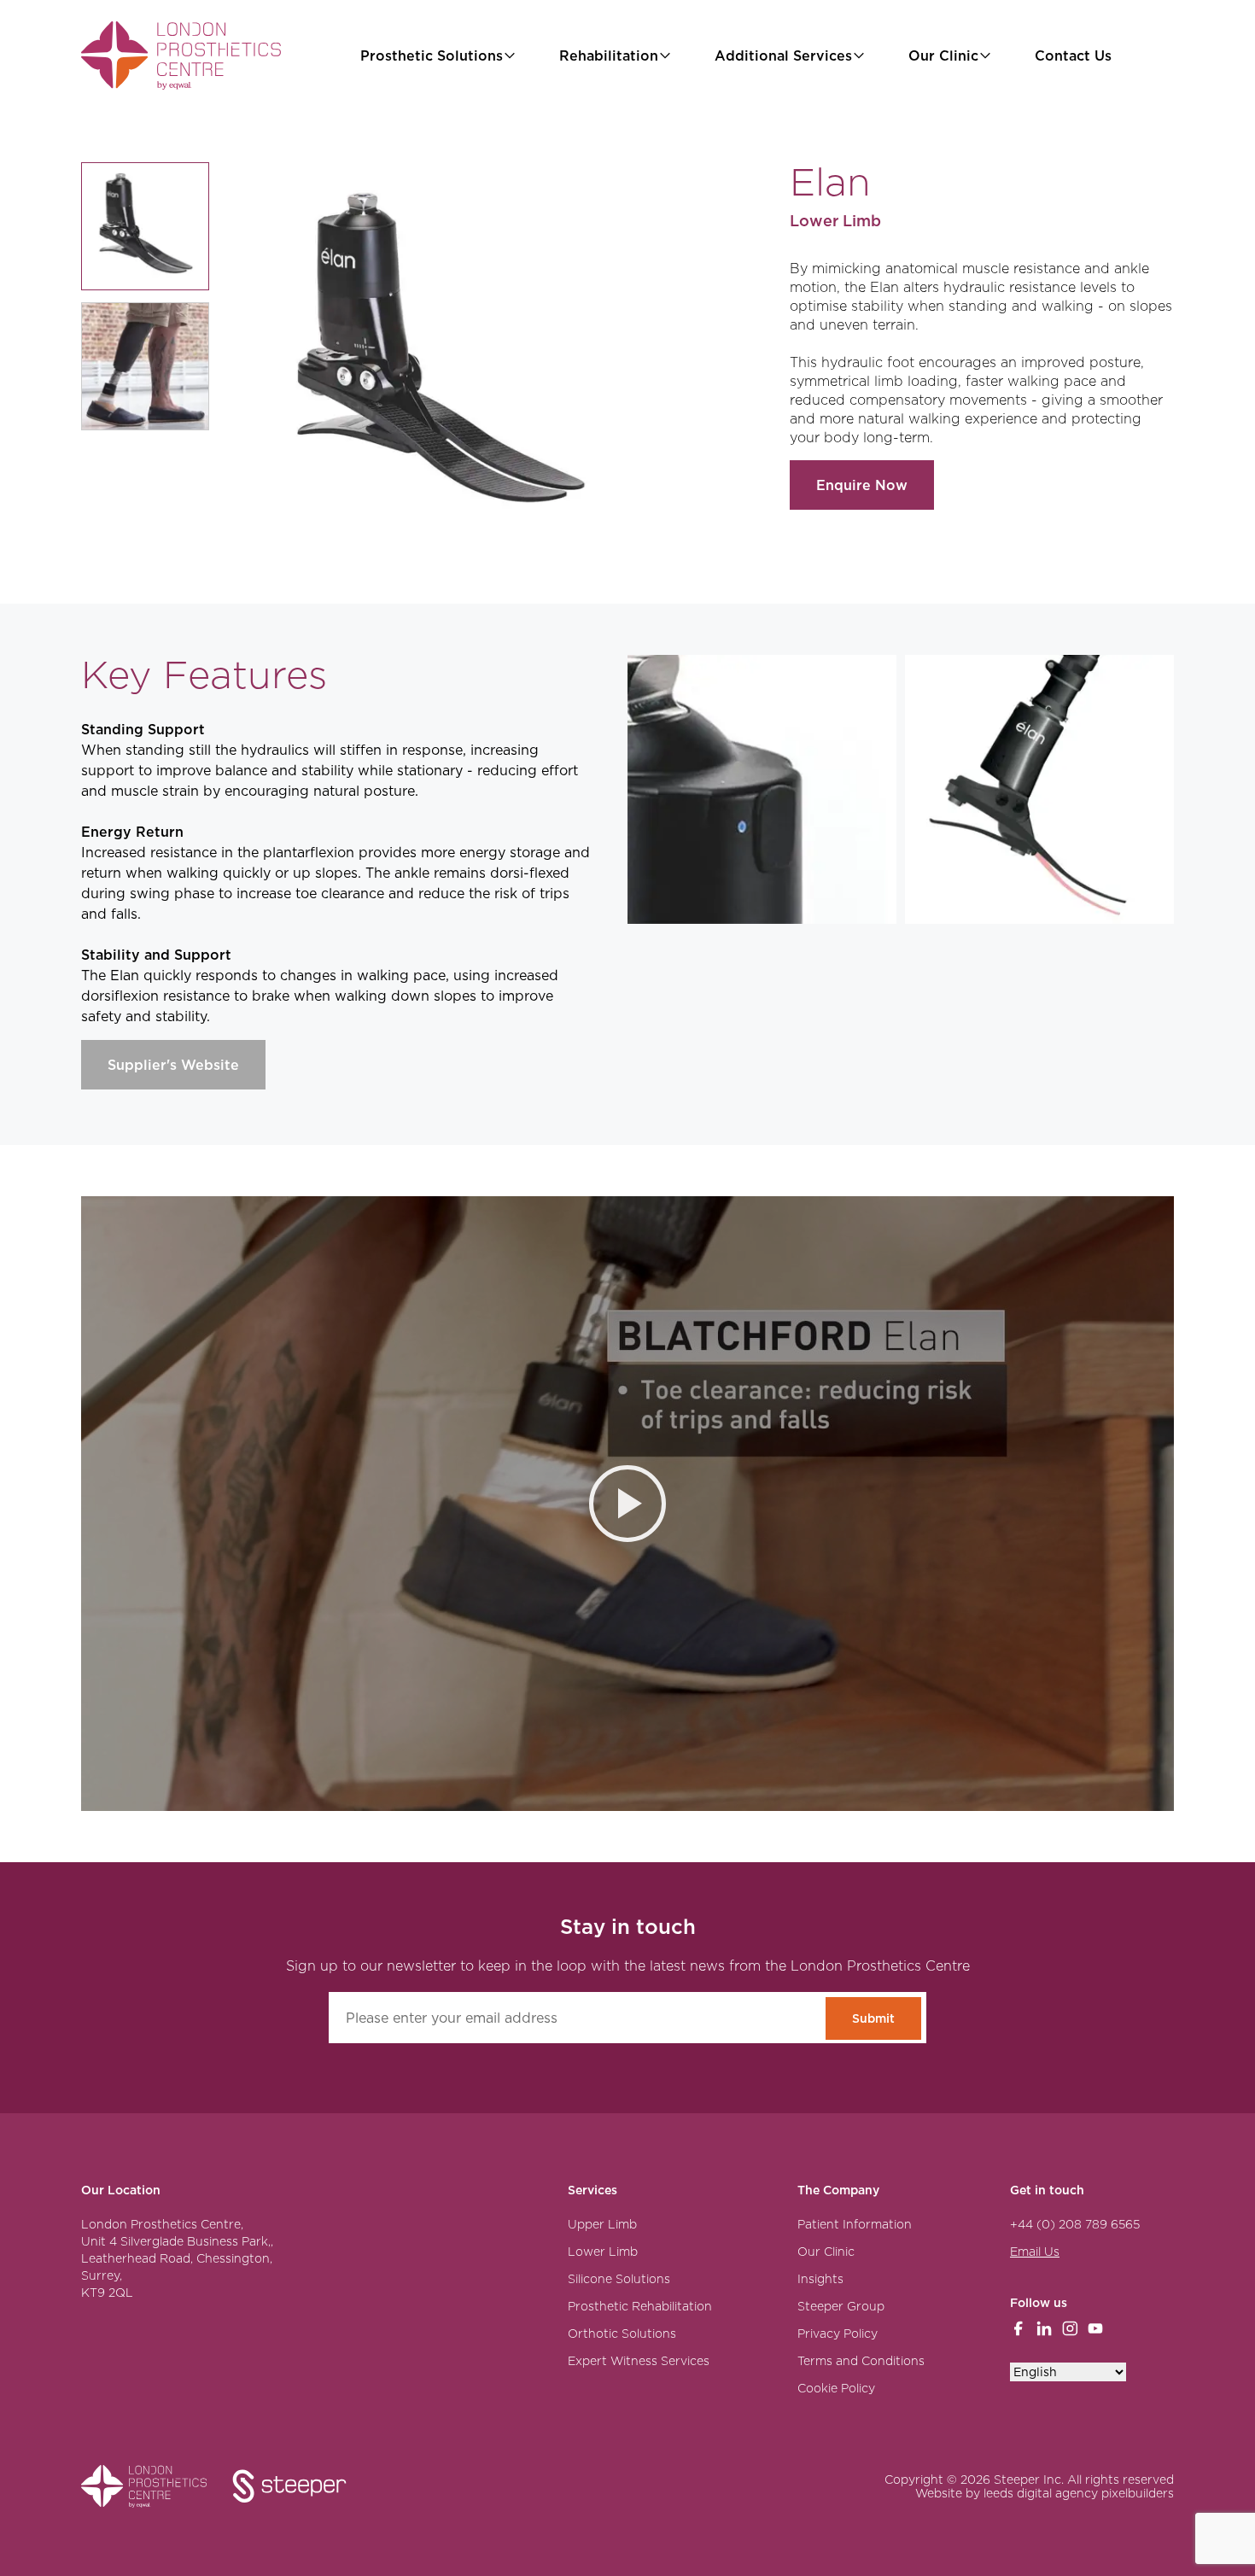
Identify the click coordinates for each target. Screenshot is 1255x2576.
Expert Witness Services (639, 2361)
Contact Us (1073, 55)
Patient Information (855, 2224)
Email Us (1035, 2252)
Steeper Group (841, 2306)
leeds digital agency (1041, 2493)
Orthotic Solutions (622, 2334)
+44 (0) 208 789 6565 (1075, 2224)
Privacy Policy (838, 2334)
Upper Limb (602, 2224)
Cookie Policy (836, 2388)
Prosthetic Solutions (432, 55)
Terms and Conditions (861, 2361)
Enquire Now (862, 485)
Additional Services (783, 55)
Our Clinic (943, 55)
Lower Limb (603, 2252)
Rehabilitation (609, 55)
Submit (873, 2018)
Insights (820, 2279)
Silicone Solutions (619, 2279)
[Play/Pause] (627, 1504)
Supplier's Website (173, 1065)
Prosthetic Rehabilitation (640, 2306)
